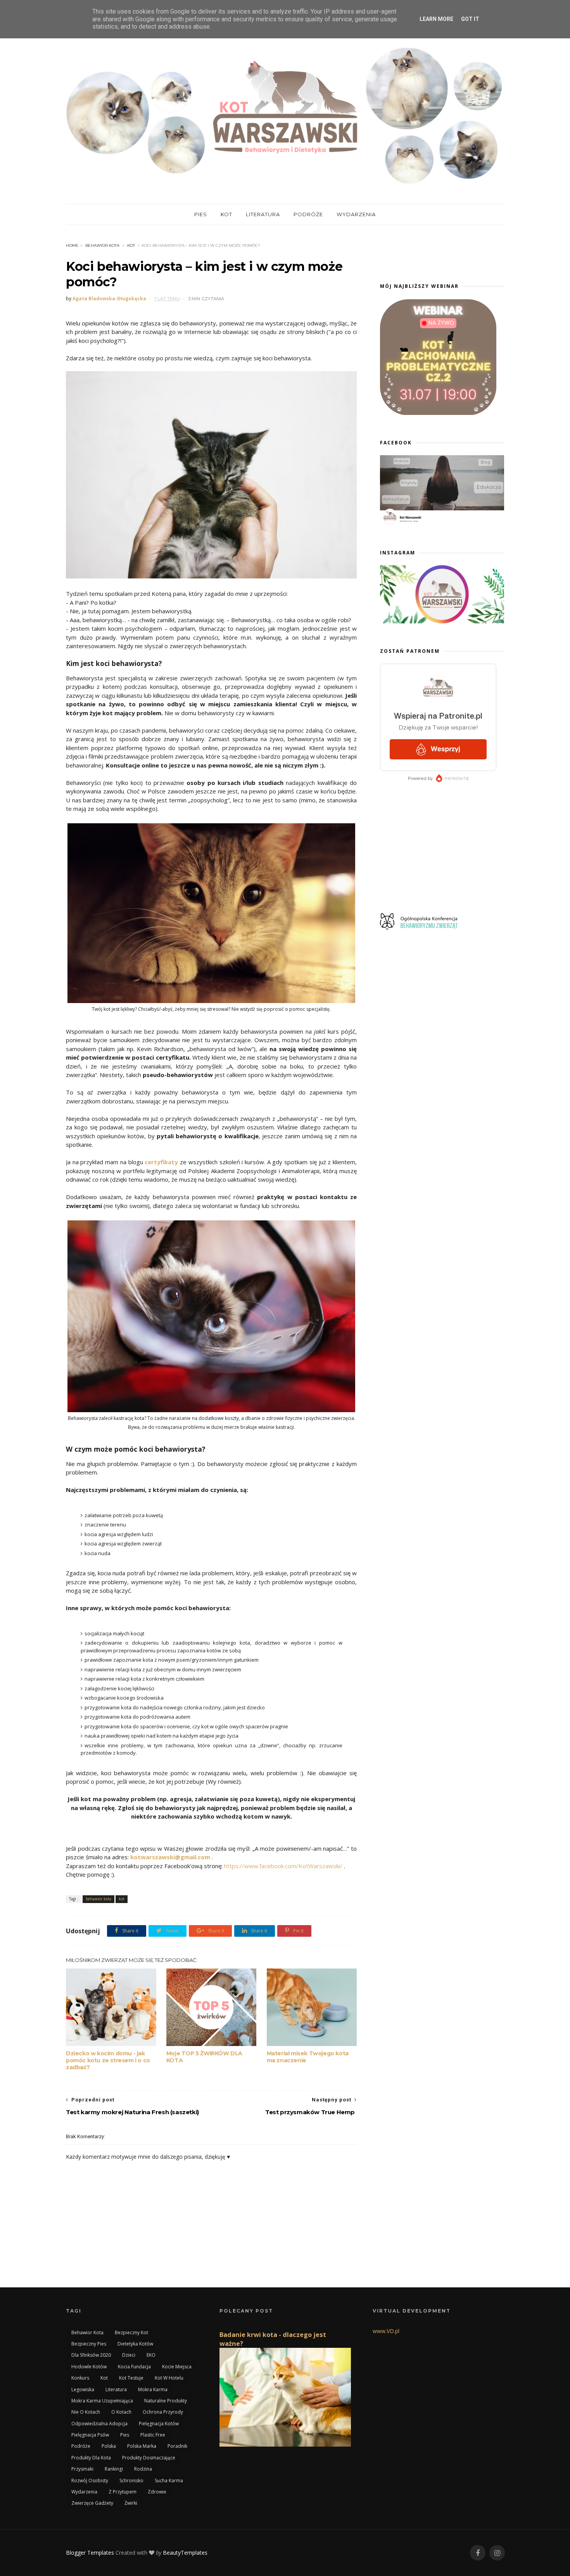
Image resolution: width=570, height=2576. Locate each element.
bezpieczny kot (131, 2333)
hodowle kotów (89, 2367)
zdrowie (157, 2492)
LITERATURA (263, 214)
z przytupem (123, 2492)
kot (131, 245)
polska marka (142, 2446)
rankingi (114, 2469)
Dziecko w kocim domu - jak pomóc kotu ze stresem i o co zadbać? (108, 2060)
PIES (201, 214)
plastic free (153, 2435)
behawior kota (102, 245)
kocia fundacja (134, 2367)
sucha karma (169, 2480)
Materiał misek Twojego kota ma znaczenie (308, 2057)
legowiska (83, 2389)
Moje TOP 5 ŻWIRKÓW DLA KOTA (204, 2057)
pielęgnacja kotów (159, 2424)
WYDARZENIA (356, 214)
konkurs (80, 2378)
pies (125, 2435)
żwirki (131, 2503)
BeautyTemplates (185, 2553)
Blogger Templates (90, 2553)
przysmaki (82, 2469)
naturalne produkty (166, 2401)
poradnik (177, 2446)
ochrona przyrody (163, 2412)
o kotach (121, 2412)
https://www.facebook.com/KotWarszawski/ (283, 1866)
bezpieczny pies (89, 2344)
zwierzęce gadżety (92, 2503)
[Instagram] (497, 2553)
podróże (81, 2446)
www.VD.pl (386, 2331)
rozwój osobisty (90, 2480)
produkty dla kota (91, 2458)
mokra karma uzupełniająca (102, 2401)
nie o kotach (86, 2412)
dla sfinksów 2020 (91, 2355)
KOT (226, 214)
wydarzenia (84, 2492)
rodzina (143, 2469)
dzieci (129, 2355)
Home (72, 245)
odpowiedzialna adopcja (99, 2424)
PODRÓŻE (308, 214)
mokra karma (153, 2389)
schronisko (131, 2480)
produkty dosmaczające (149, 2458)
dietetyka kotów (135, 2344)
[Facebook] (478, 2553)
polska (109, 2446)
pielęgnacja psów (90, 2435)
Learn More (436, 19)
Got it (470, 19)
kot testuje (131, 2378)
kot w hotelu (169, 2378)
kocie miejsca (177, 2367)
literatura (116, 2389)
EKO (151, 2355)
